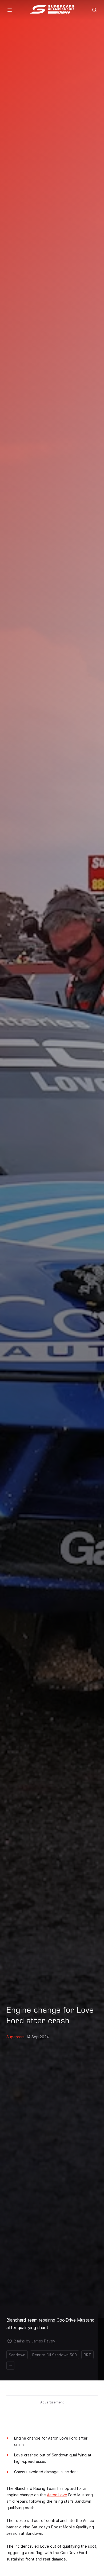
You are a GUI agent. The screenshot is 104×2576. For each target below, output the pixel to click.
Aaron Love (57, 2495)
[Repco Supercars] (52, 10)
